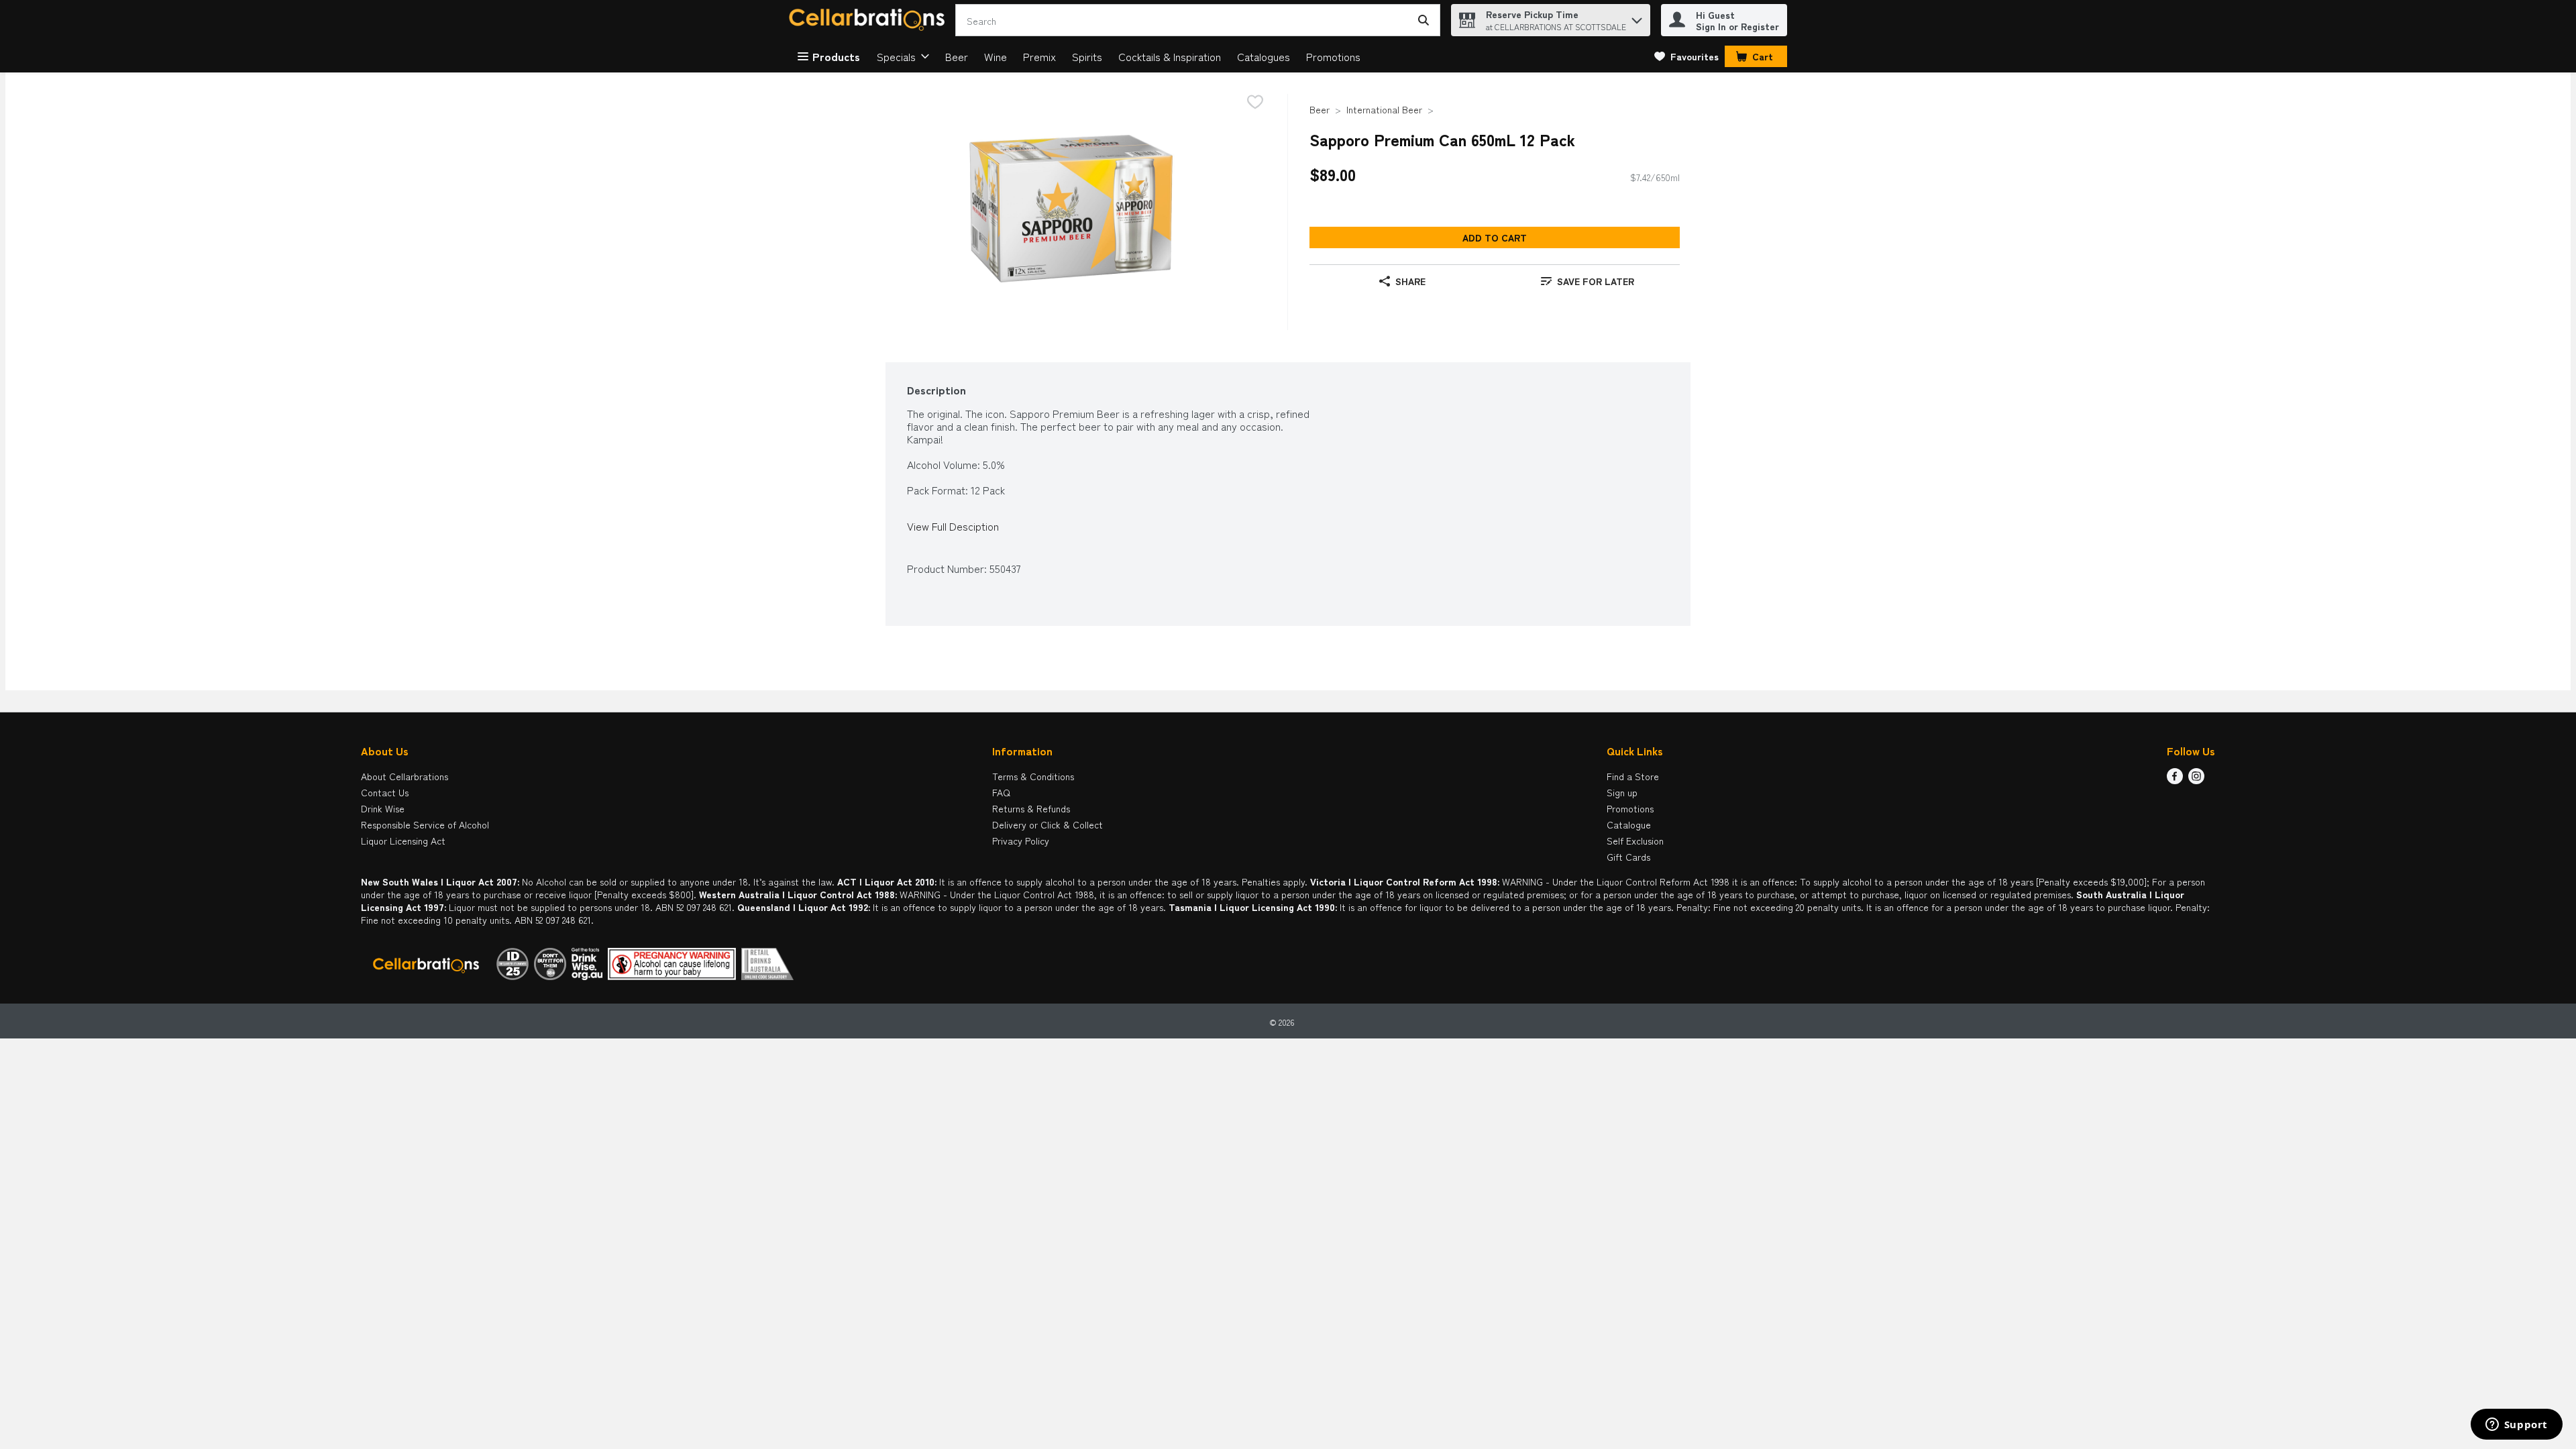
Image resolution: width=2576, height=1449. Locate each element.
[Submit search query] (1424, 20)
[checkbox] (1255, 103)
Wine (996, 56)
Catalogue (1629, 824)
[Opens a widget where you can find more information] (2516, 1426)
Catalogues (1264, 56)
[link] (1686, 56)
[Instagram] (2196, 780)
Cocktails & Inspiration (1170, 56)
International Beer (1384, 109)
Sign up (1622, 792)
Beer (957, 56)
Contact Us (385, 792)
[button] (1637, 17)
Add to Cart (1495, 237)
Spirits (1087, 56)
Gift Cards (1628, 857)
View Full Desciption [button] (953, 526)
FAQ (1001, 792)
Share (1410, 281)
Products (836, 56)
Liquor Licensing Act (403, 841)
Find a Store (1633, 776)
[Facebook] (2175, 780)
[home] (869, 20)
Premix (1039, 56)
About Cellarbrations (405, 776)
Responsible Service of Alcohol (425, 824)
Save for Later (1596, 281)
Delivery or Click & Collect (1048, 824)
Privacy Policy (1021, 841)
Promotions (1333, 56)
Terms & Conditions (1033, 776)
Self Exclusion (1635, 841)
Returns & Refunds (1031, 808)
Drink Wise (383, 808)
